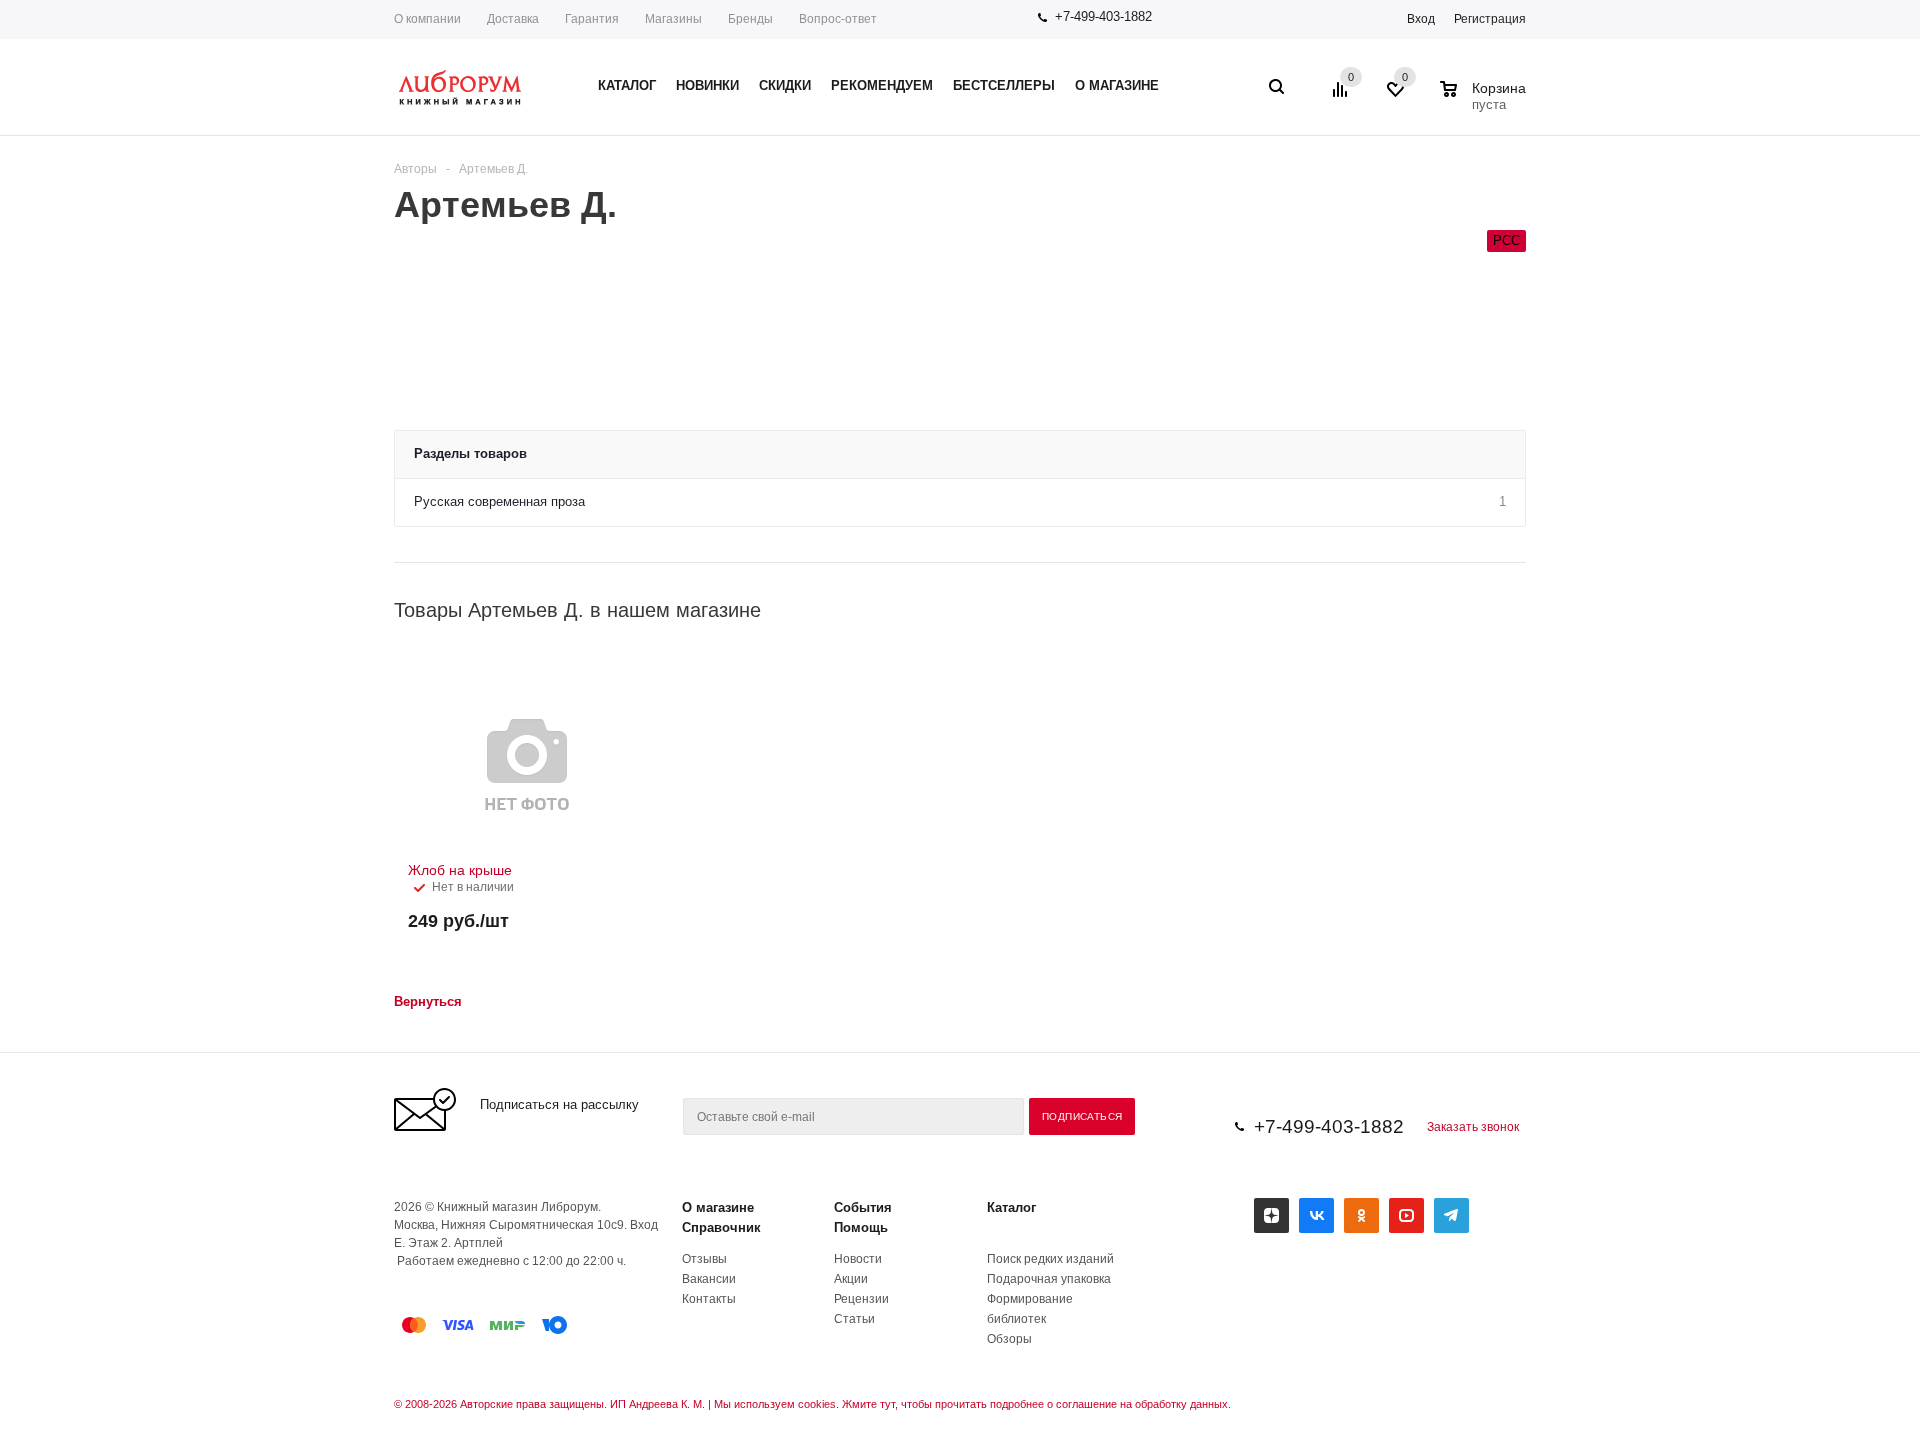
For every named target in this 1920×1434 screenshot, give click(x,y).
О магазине (718, 1207)
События (863, 1207)
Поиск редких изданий (1050, 1259)
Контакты (709, 1299)
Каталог (1011, 1207)
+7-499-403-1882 (1103, 16)
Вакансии (709, 1279)
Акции (851, 1279)
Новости (858, 1259)
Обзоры (1009, 1339)
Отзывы (704, 1259)
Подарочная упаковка (1049, 1279)
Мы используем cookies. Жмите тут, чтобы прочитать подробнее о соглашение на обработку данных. (972, 1404)
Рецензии (861, 1299)
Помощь (861, 1227)
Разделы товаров (470, 453)
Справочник (721, 1227)
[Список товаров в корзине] (1485, 102)
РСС (1506, 240)
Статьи (854, 1319)
